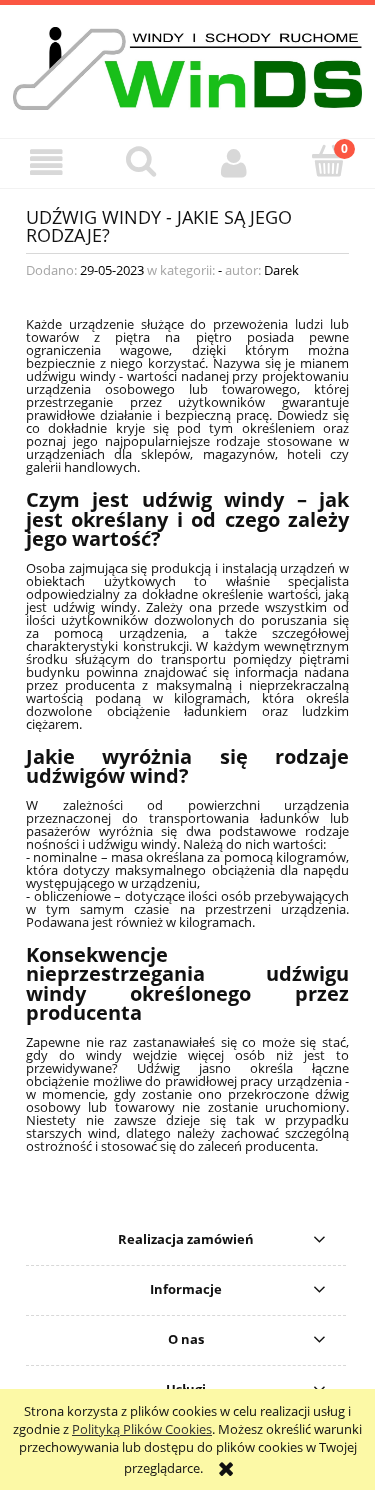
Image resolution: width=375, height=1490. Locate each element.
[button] (47, 162)
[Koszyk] (328, 161)
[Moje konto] (235, 162)
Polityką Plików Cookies (142, 1429)
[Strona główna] (187, 66)
